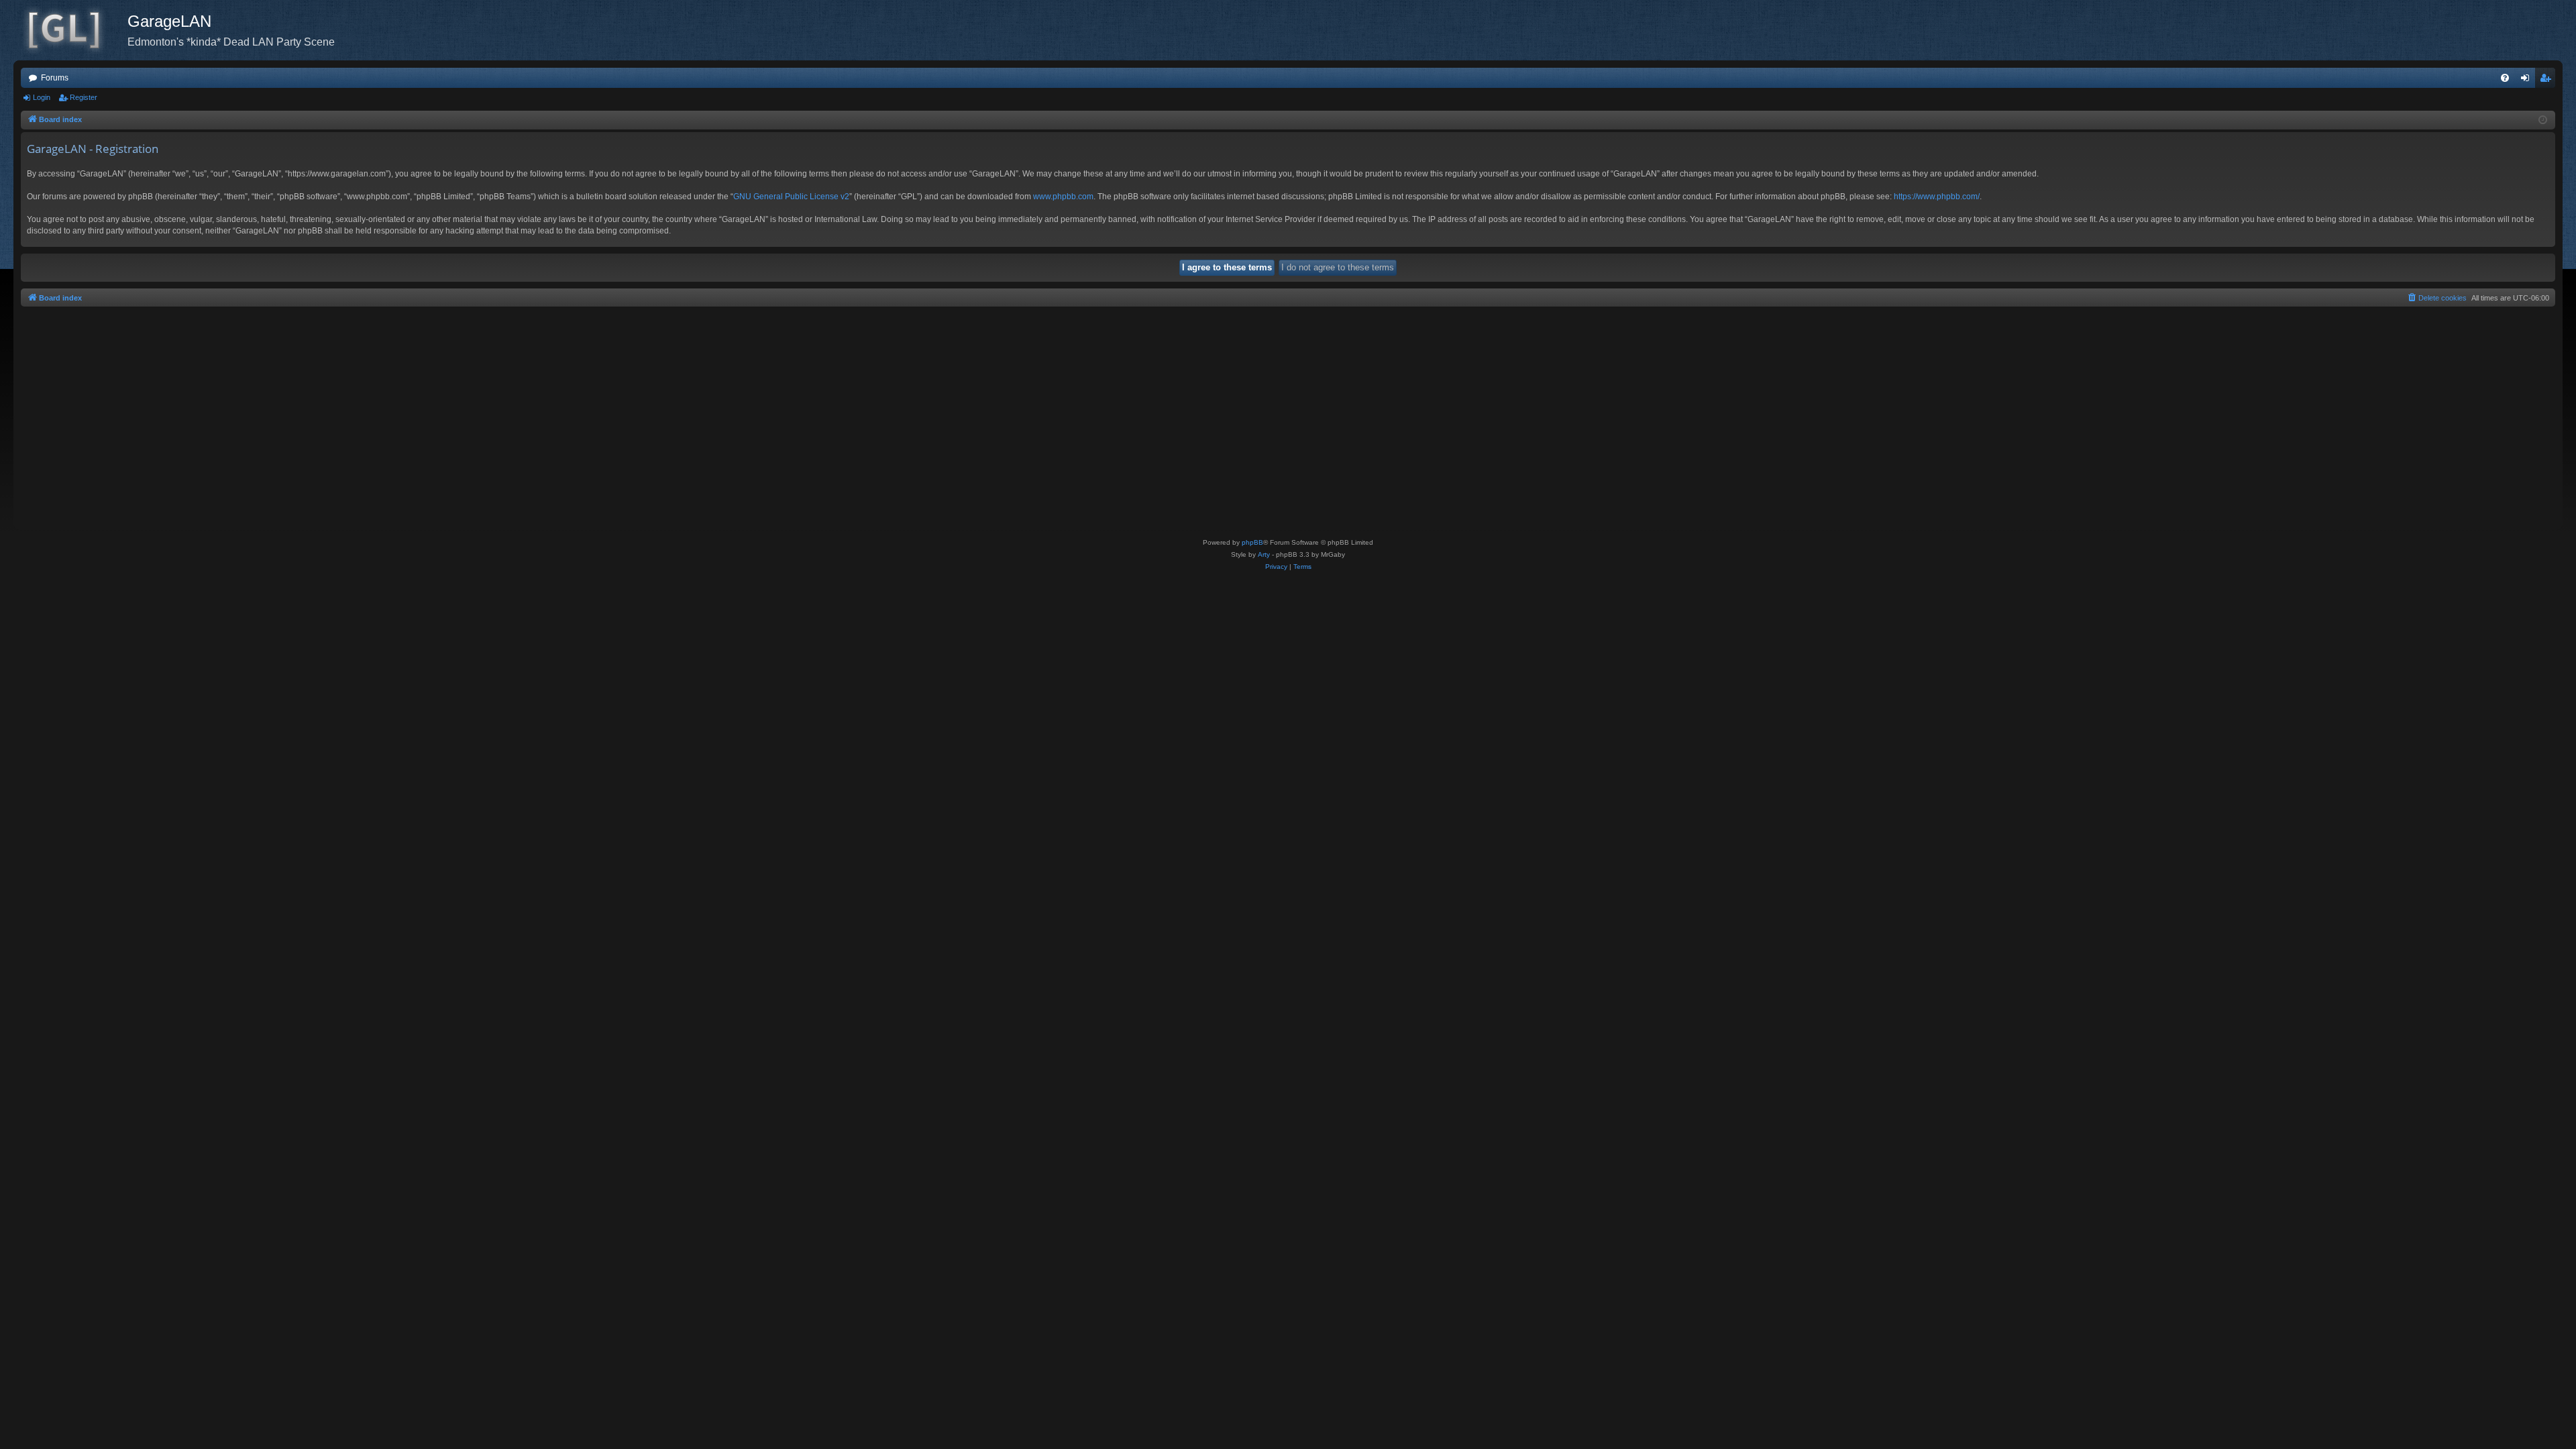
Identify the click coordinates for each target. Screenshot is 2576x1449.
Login (42, 97)
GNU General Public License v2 (791, 197)
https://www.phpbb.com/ (1937, 197)
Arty (1264, 554)
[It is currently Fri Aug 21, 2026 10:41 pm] (2543, 120)
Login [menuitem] (2528, 80)
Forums (55, 78)
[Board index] (70, 30)
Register (84, 97)
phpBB (1252, 542)
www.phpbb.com (1063, 197)
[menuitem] (2505, 78)
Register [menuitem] (2548, 80)
